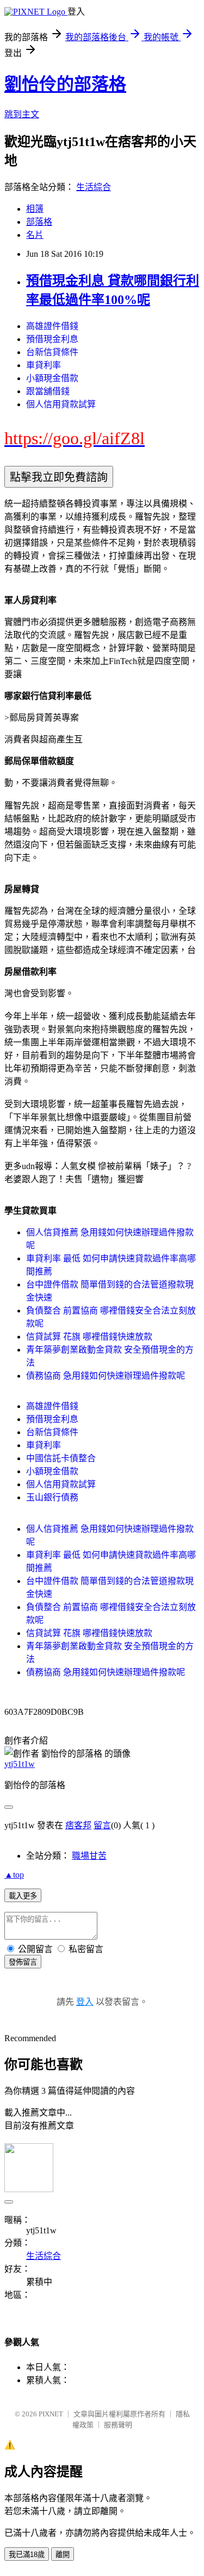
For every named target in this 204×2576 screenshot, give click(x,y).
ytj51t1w (20, 1764)
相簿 (35, 209)
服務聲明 (118, 2425)
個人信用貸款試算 (61, 404)
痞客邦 (78, 1825)
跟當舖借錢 (48, 391)
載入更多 (23, 1896)
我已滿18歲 (27, 2555)
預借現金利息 (52, 339)
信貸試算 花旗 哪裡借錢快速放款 (89, 1337)
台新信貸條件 (52, 352)
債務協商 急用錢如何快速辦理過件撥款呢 (106, 1376)
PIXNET (51, 2414)
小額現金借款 (52, 378)
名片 (35, 235)
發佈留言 (23, 1962)
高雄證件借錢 (52, 326)
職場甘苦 (89, 1856)
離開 (63, 2555)
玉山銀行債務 (52, 1497)
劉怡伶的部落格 (65, 84)
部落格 (39, 222)
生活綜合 (94, 187)
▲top (14, 1875)
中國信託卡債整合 (61, 1458)
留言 (102, 1825)
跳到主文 (22, 114)
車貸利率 (44, 365)
